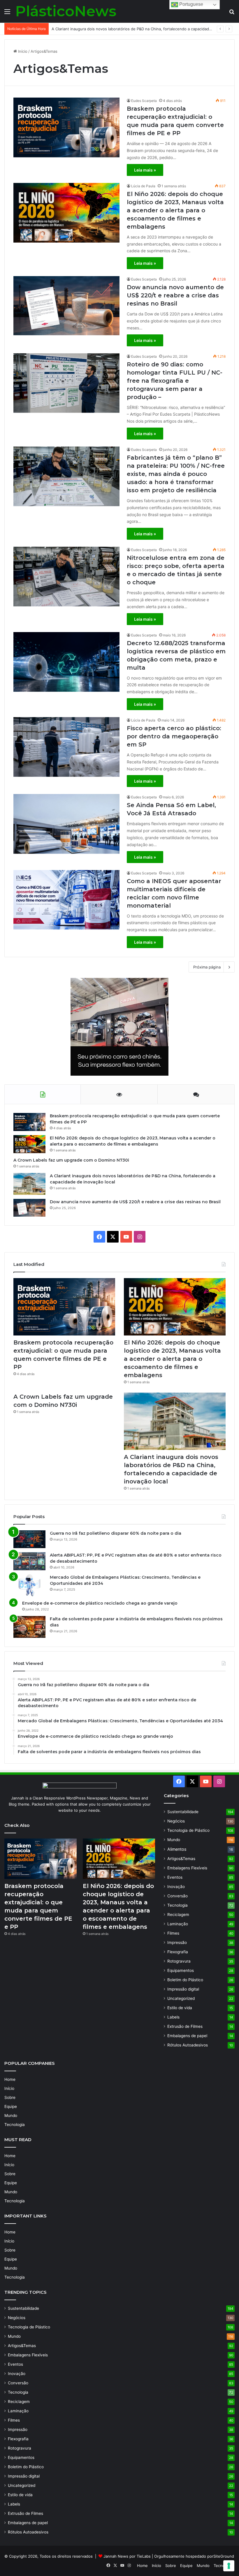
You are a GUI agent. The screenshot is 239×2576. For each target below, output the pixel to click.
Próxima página (207, 967)
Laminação (178, 1924)
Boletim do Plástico (185, 1980)
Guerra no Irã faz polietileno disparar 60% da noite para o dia (116, 1533)
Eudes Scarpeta (144, 101)
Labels (173, 2017)
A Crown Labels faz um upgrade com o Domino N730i (71, 1160)
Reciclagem (178, 1915)
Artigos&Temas (181, 1859)
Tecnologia (178, 1905)
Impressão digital (183, 1989)
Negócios (176, 1821)
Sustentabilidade (183, 1812)
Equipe (11, 2106)
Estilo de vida (180, 2008)
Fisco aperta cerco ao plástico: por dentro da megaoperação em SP (174, 736)
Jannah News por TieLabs (127, 2556)
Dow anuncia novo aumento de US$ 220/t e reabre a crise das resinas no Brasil (175, 295)
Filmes (173, 1933)
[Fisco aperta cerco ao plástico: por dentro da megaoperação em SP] (66, 747)
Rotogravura (179, 1961)
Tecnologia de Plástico (188, 1830)
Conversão (178, 1896)
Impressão (177, 1942)
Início (22, 51)
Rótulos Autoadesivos (188, 2045)
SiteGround (224, 2556)
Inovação (176, 1887)
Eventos (175, 1877)
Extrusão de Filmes (185, 2026)
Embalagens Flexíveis (187, 1868)
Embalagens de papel (187, 2036)
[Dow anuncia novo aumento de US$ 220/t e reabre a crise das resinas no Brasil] (66, 306)
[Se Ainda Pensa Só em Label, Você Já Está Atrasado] (66, 824)
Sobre (10, 2097)
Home (10, 2079)
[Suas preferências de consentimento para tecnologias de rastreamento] (229, 2566)
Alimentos (177, 1849)
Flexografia (178, 1952)
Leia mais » (145, 170)
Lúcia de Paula (143, 186)
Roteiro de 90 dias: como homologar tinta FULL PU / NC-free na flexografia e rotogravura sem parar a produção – (175, 381)
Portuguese (191, 4)
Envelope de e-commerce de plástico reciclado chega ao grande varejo (100, 1603)
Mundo (174, 1840)
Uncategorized (181, 1998)
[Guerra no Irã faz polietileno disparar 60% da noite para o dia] (29, 1539)
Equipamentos (181, 1970)
